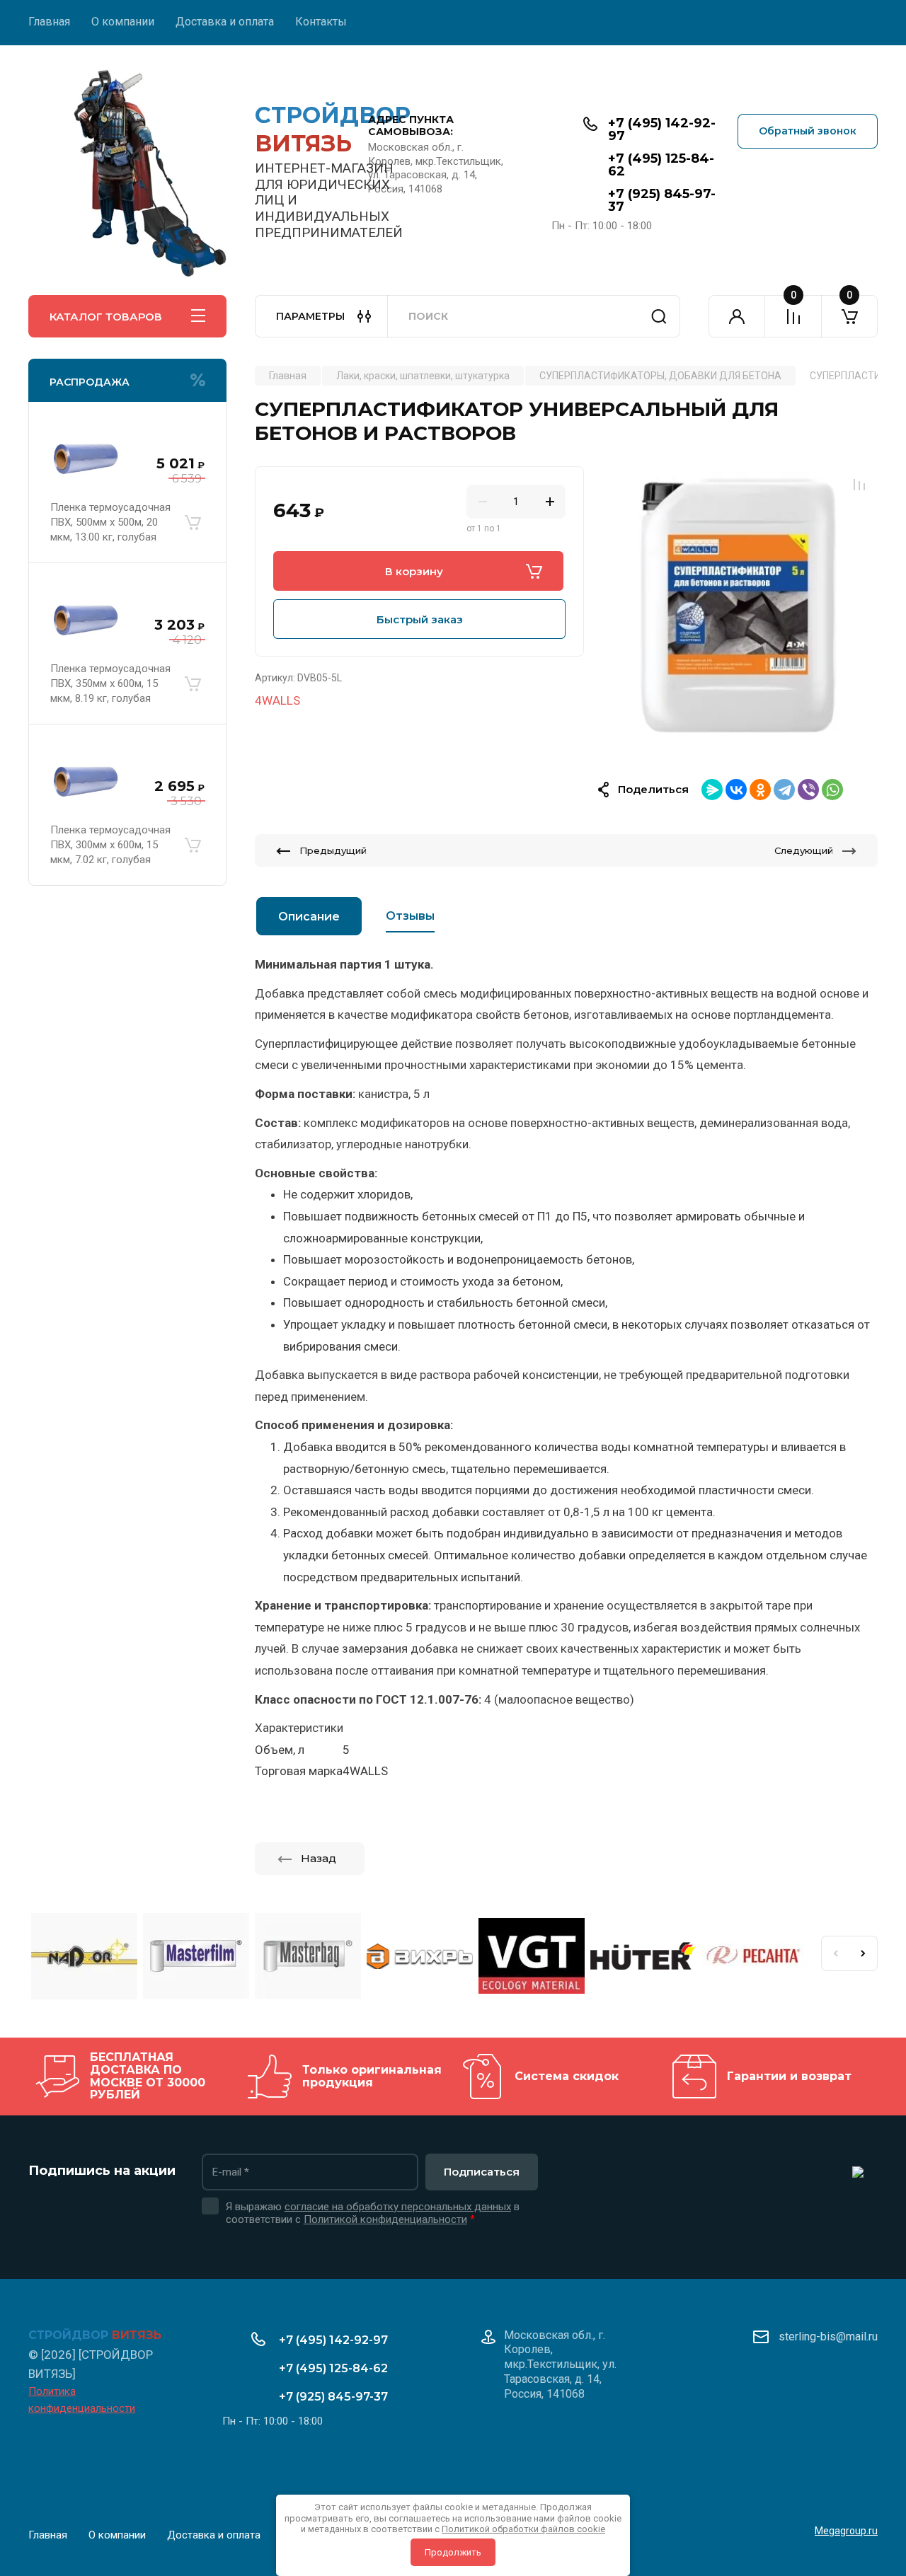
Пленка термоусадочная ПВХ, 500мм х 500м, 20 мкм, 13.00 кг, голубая (110, 522)
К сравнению (859, 485)
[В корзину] (193, 522)
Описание (309, 917)
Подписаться (482, 2172)
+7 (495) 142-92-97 (662, 129)
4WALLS (277, 700)
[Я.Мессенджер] (712, 790)
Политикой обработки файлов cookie (523, 2529)
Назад (319, 1858)
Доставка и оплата (225, 22)
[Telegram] (784, 790)
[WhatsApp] (832, 790)
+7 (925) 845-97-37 (662, 200)
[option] (738, 606)
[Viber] (808, 790)
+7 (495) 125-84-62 (661, 165)
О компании (123, 22)
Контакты (321, 22)
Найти (659, 316)
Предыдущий (333, 850)
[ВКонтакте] (736, 790)
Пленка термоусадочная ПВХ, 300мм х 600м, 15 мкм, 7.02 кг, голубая (110, 845)
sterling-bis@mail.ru (828, 2337)
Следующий (804, 850)
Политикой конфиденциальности (385, 2219)
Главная (49, 22)
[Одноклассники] (760, 790)
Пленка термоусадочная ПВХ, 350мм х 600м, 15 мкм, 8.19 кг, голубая (110, 683)
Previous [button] (835, 1953)
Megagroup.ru (846, 2531)
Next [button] (864, 1953)
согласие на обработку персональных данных (398, 2207)
